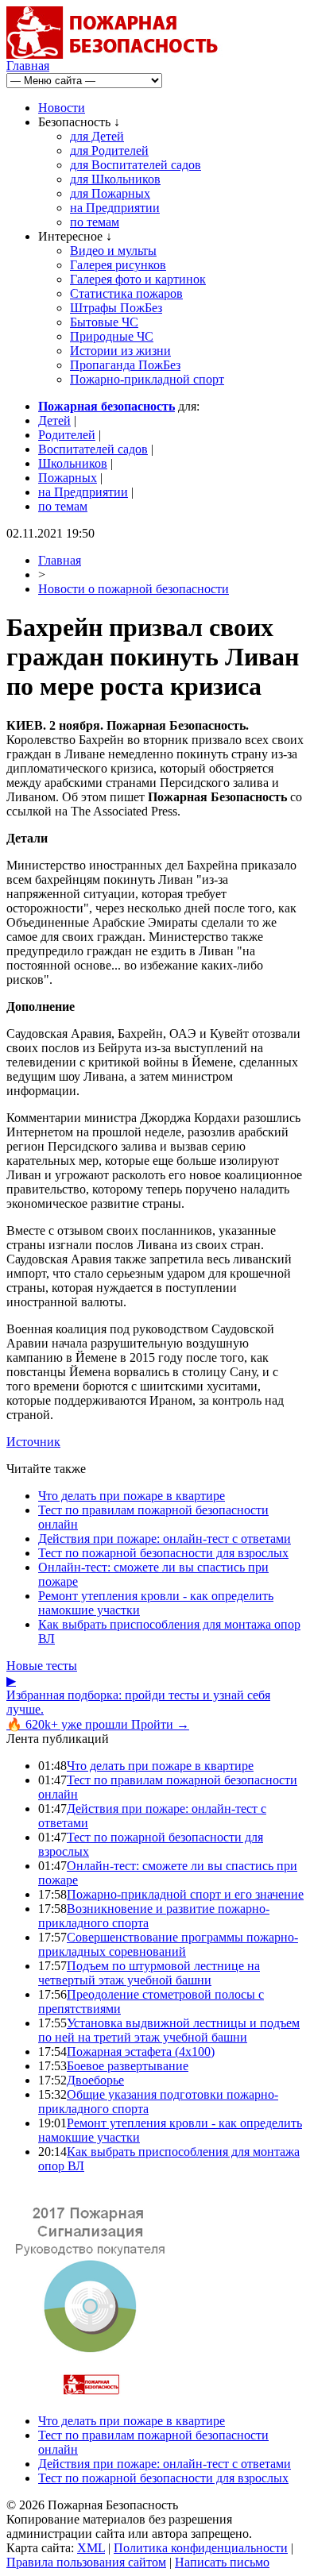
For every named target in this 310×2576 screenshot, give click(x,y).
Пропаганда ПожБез (125, 365)
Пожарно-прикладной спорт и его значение (185, 1894)
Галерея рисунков (118, 265)
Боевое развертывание (128, 2066)
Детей (54, 420)
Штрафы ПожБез (116, 308)
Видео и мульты (113, 251)
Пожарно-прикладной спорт (147, 379)
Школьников (73, 463)
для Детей (97, 136)
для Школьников (115, 179)
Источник (33, 1442)
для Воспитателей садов (136, 165)
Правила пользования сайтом (86, 2562)
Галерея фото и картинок (138, 279)
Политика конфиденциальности (201, 2548)
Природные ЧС (112, 336)
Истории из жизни (120, 351)
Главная (28, 66)
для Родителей (109, 150)
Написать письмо (222, 2562)
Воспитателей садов (93, 449)
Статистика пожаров (126, 293)
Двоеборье (95, 2080)
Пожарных (68, 478)
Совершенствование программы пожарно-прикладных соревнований (168, 1944)
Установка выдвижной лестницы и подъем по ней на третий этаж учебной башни (169, 2030)
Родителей (67, 435)
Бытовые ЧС (104, 322)
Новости (62, 108)
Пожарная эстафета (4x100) (141, 2052)
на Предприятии (115, 208)
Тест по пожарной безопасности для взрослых (163, 1553)
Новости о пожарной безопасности (134, 589)
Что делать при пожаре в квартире (132, 1496)
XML (91, 2548)
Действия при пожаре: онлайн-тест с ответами (165, 1539)
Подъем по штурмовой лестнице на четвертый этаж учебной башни (149, 1973)
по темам (95, 222)
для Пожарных (110, 193)
